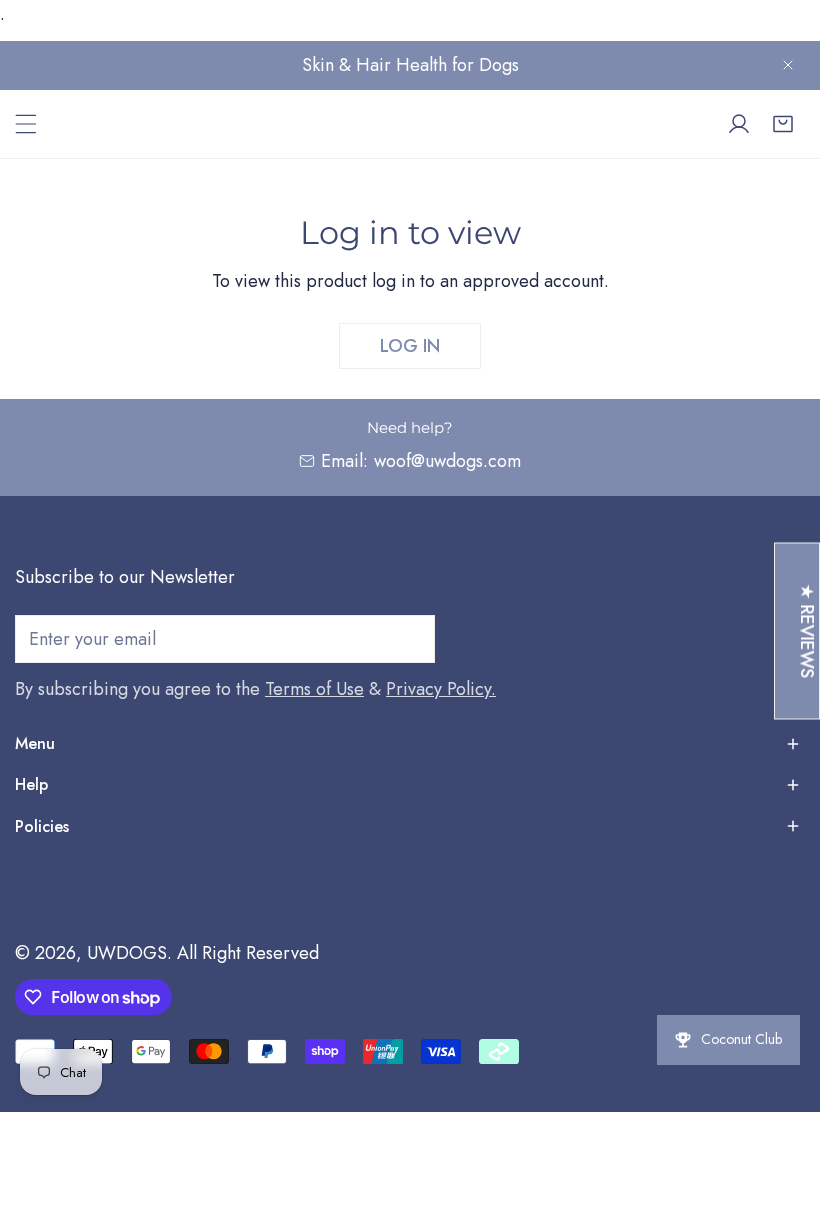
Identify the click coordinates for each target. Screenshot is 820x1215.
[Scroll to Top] (784, 1109)
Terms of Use (314, 689)
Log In (410, 346)
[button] (783, 124)
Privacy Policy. (441, 689)
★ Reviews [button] (807, 630)
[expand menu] (26, 124)
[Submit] (409, 638)
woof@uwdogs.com (447, 461)
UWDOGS (127, 953)
